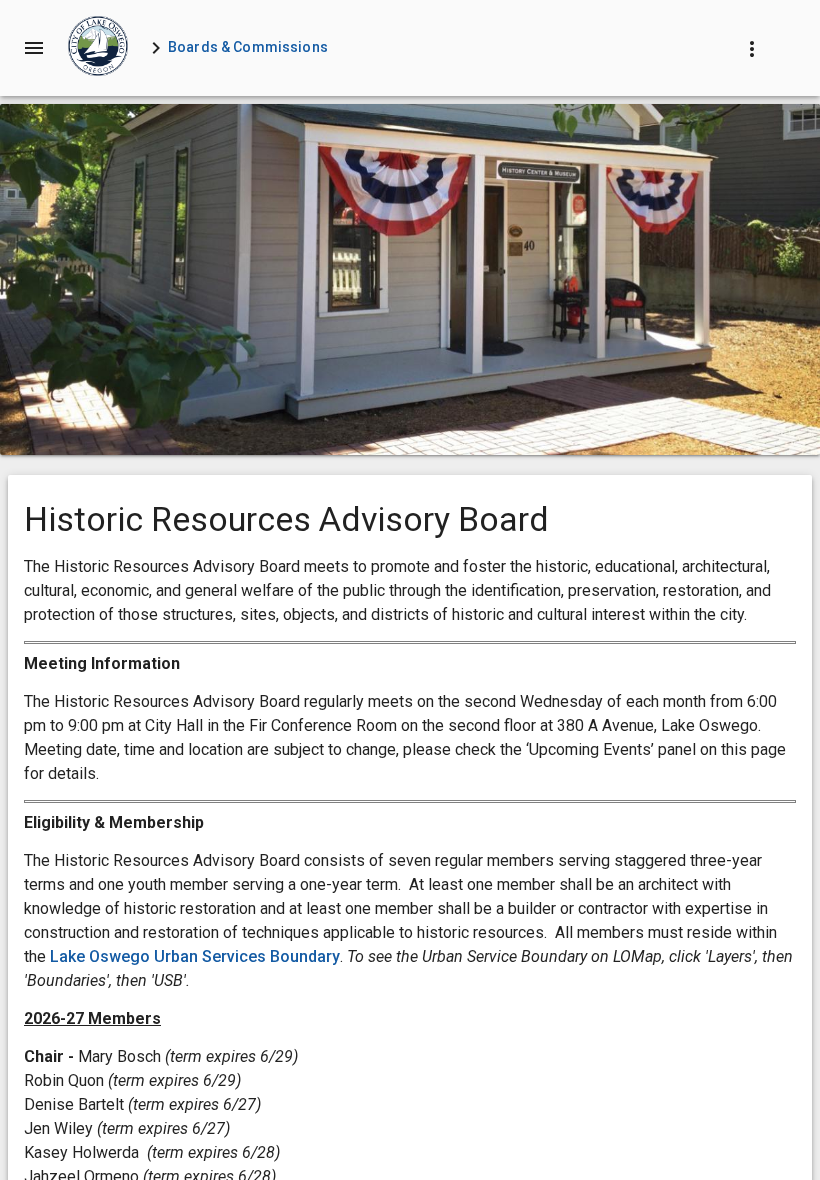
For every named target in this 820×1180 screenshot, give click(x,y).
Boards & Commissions (248, 47)
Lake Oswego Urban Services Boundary (195, 956)
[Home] (98, 48)
